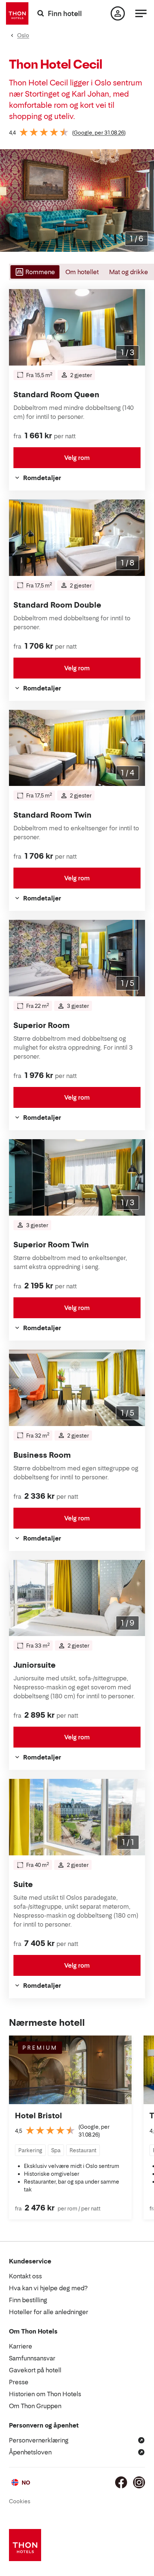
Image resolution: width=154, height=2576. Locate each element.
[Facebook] (121, 2482)
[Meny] (141, 13)
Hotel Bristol (38, 2116)
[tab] (34, 272)
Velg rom (77, 458)
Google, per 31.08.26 (99, 133)
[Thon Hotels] (17, 13)
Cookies (20, 2501)
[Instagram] (139, 2482)
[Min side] (118, 13)
